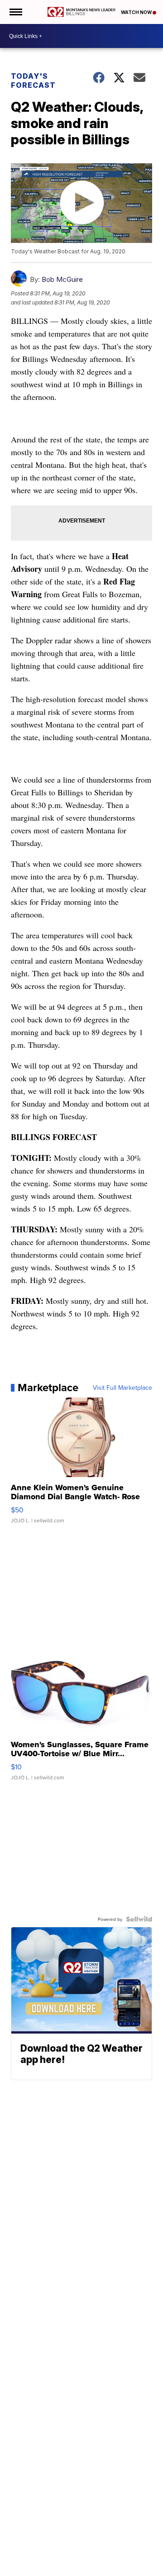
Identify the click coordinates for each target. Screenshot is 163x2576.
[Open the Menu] (15, 12)
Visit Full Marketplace (122, 1388)
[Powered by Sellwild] (139, 1919)
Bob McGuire (62, 279)
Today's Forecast (33, 81)
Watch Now (137, 12)
